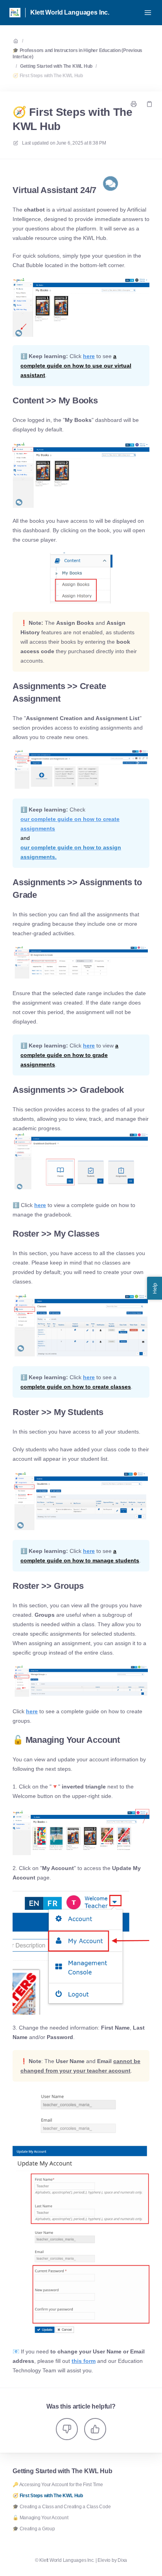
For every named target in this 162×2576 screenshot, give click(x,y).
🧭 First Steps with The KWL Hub (48, 76)
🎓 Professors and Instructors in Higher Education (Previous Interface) (77, 54)
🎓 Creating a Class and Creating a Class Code (62, 2507)
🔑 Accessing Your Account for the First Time (58, 2485)
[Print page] (134, 104)
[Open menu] (148, 13)
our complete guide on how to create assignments (70, 824)
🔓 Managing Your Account (40, 2518)
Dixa (122, 2560)
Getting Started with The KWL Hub (56, 66)
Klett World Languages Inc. (70, 12)
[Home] (15, 13)
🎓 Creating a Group (34, 2529)
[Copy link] (149, 104)
